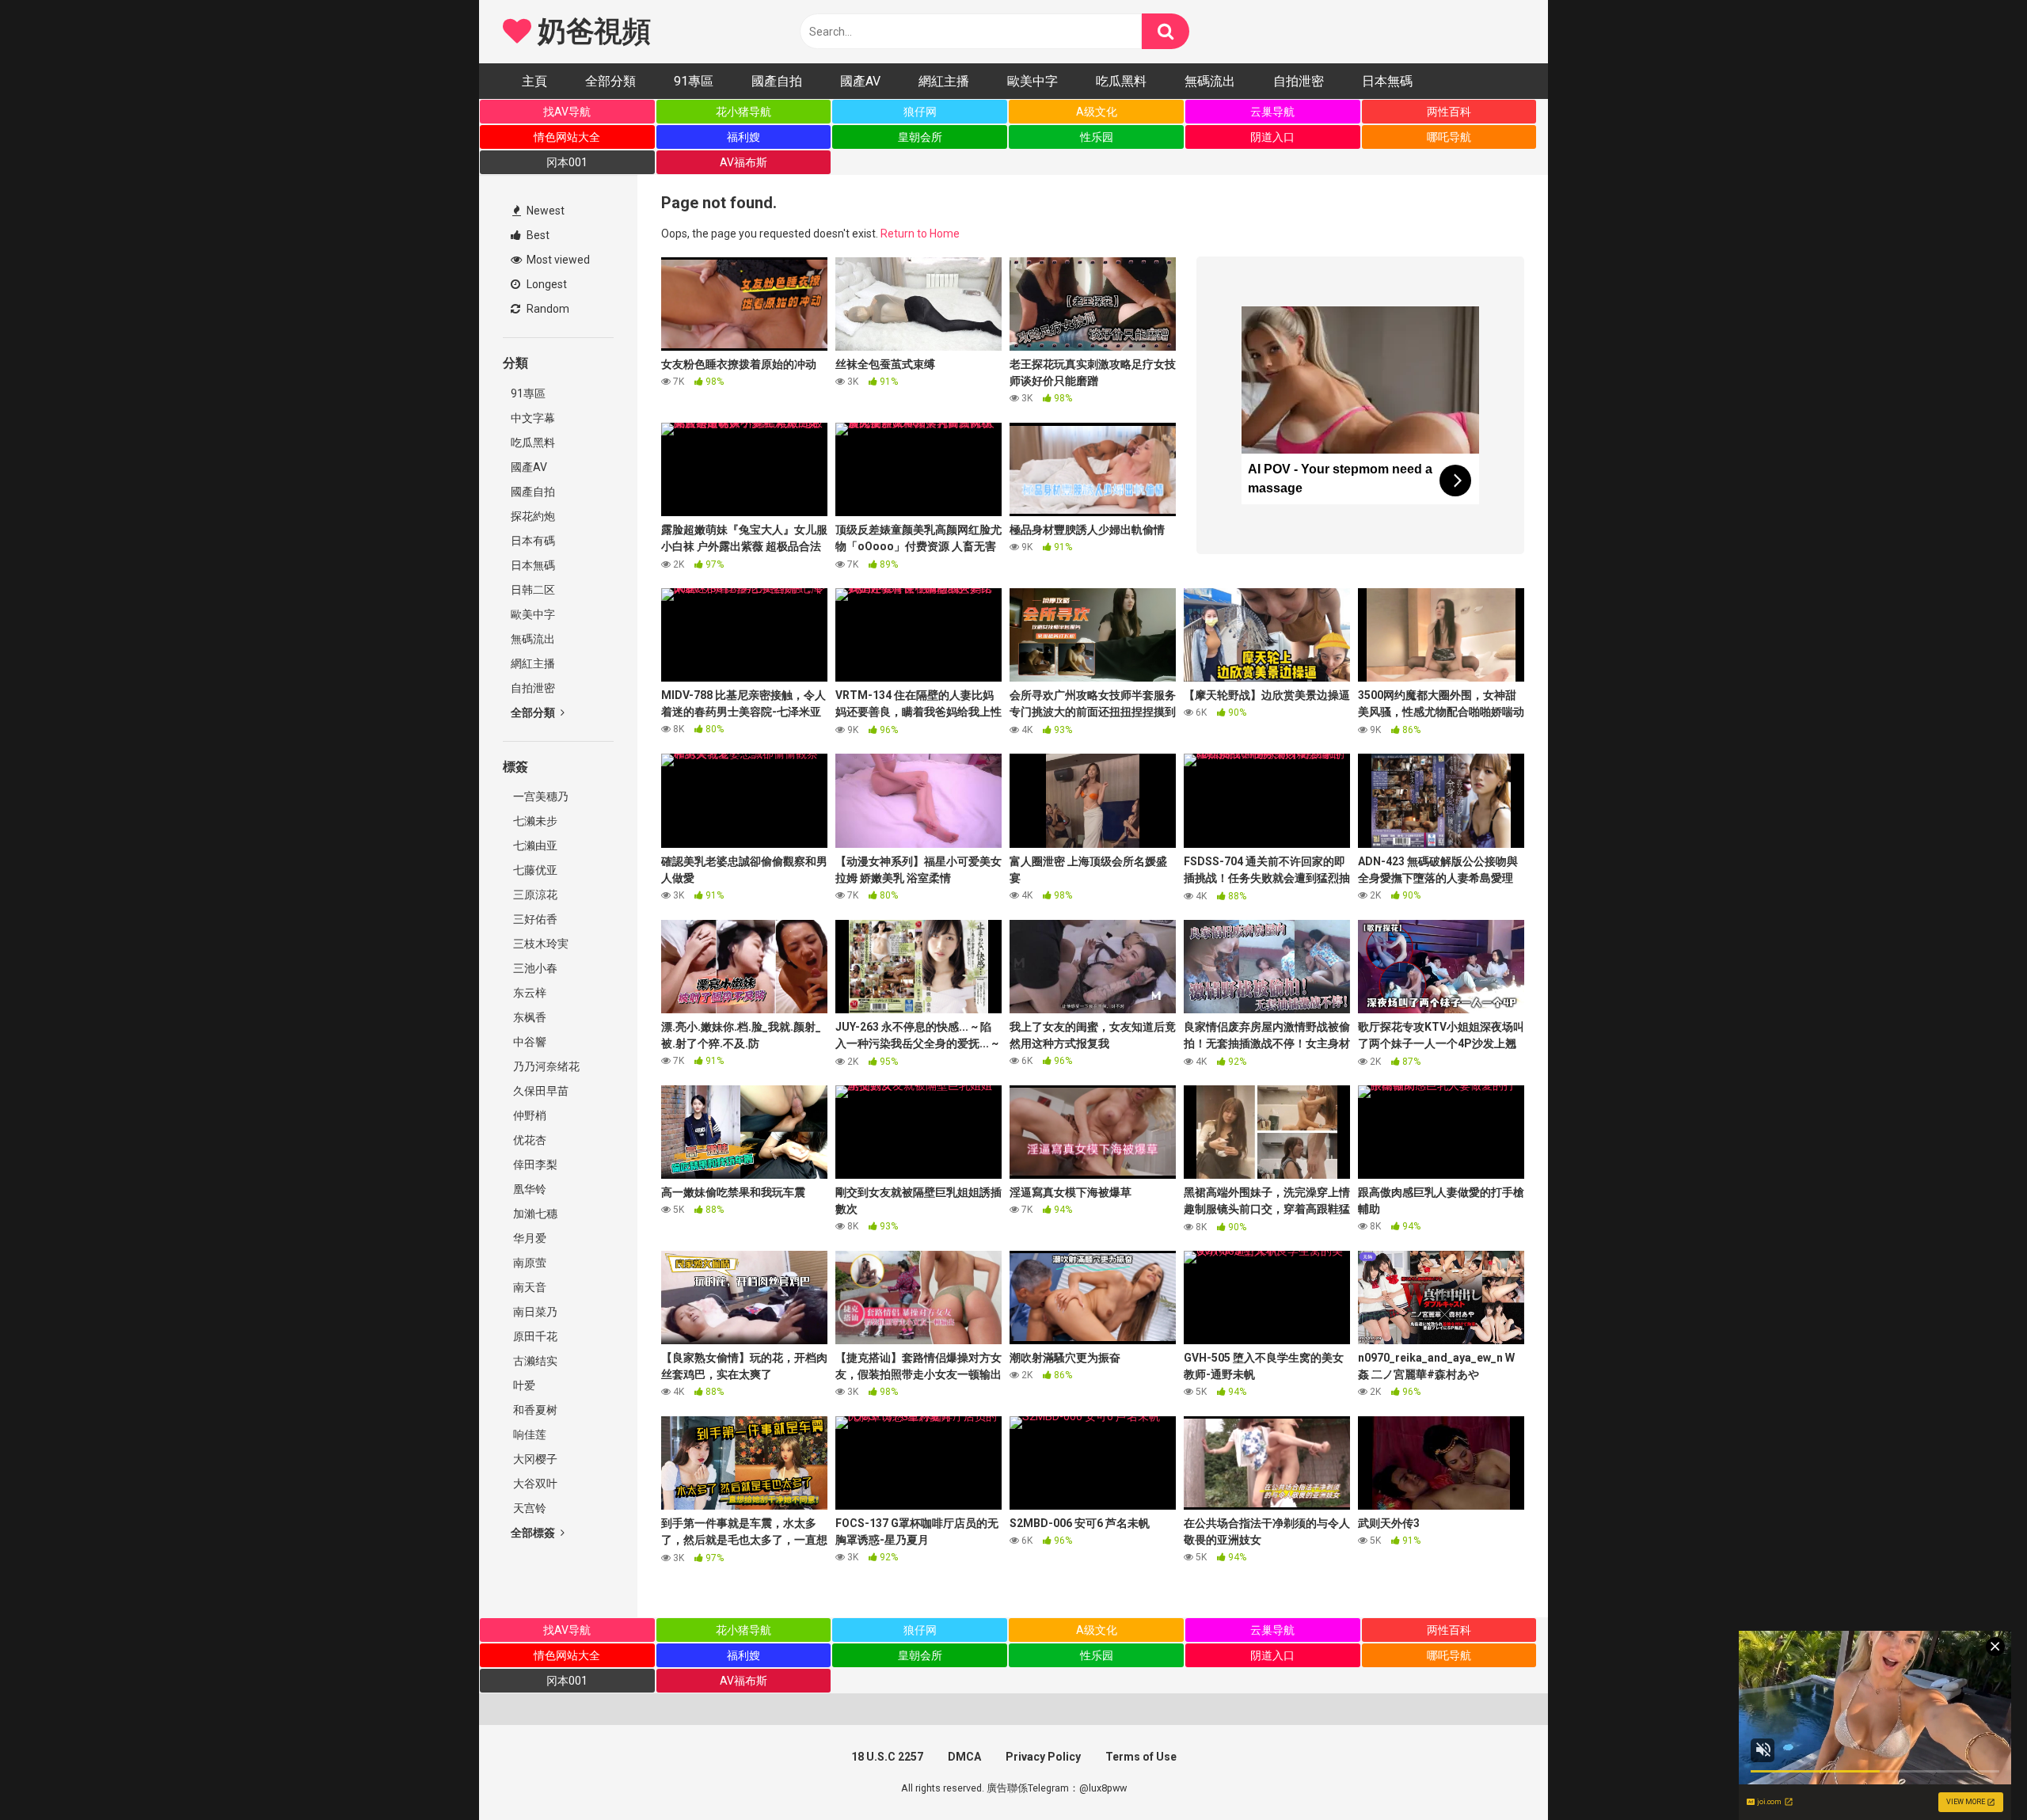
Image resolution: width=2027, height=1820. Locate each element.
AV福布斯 (743, 162)
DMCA (964, 1757)
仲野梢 (529, 1115)
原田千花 (534, 1336)
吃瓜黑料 (1121, 81)
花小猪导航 (743, 112)
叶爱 (523, 1385)
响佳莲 (529, 1434)
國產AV (860, 81)
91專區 (694, 81)
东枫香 (529, 1017)
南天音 (529, 1287)
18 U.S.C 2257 (887, 1757)
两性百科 (1449, 112)
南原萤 (529, 1263)
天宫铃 (529, 1508)
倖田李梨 (534, 1165)
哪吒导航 (1449, 137)
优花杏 (529, 1140)
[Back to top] (1974, 1772)
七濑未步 (534, 821)
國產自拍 (777, 81)
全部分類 (610, 81)
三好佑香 (534, 919)
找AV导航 (567, 112)
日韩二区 (533, 590)
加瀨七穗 (534, 1214)
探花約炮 (533, 516)
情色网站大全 (567, 137)
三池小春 (534, 968)
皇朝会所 (920, 137)
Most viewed (557, 260)
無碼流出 (1210, 81)
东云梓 (529, 993)
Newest (544, 211)
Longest (546, 284)
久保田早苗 (540, 1091)
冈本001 (567, 162)
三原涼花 (534, 895)
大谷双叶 (534, 1484)
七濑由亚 (534, 845)
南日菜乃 (534, 1312)
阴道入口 (1272, 137)
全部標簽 (534, 1533)
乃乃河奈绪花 (545, 1066)
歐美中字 (1033, 81)
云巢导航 (1272, 112)
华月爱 (529, 1238)
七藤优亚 (534, 870)
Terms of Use (1141, 1757)
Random (547, 309)
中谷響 (529, 1042)
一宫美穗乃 (540, 796)
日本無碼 (1387, 81)
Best (537, 235)
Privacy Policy (1043, 1757)
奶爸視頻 (591, 32)
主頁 (534, 81)
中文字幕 (533, 418)
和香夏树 (534, 1410)
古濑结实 (534, 1361)
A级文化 (1097, 112)
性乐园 (1097, 137)
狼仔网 (920, 112)
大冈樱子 (534, 1459)
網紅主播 (944, 81)
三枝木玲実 (540, 944)
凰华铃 (529, 1189)
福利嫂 (743, 137)
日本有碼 (533, 541)
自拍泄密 (1299, 81)
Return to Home (920, 234)
